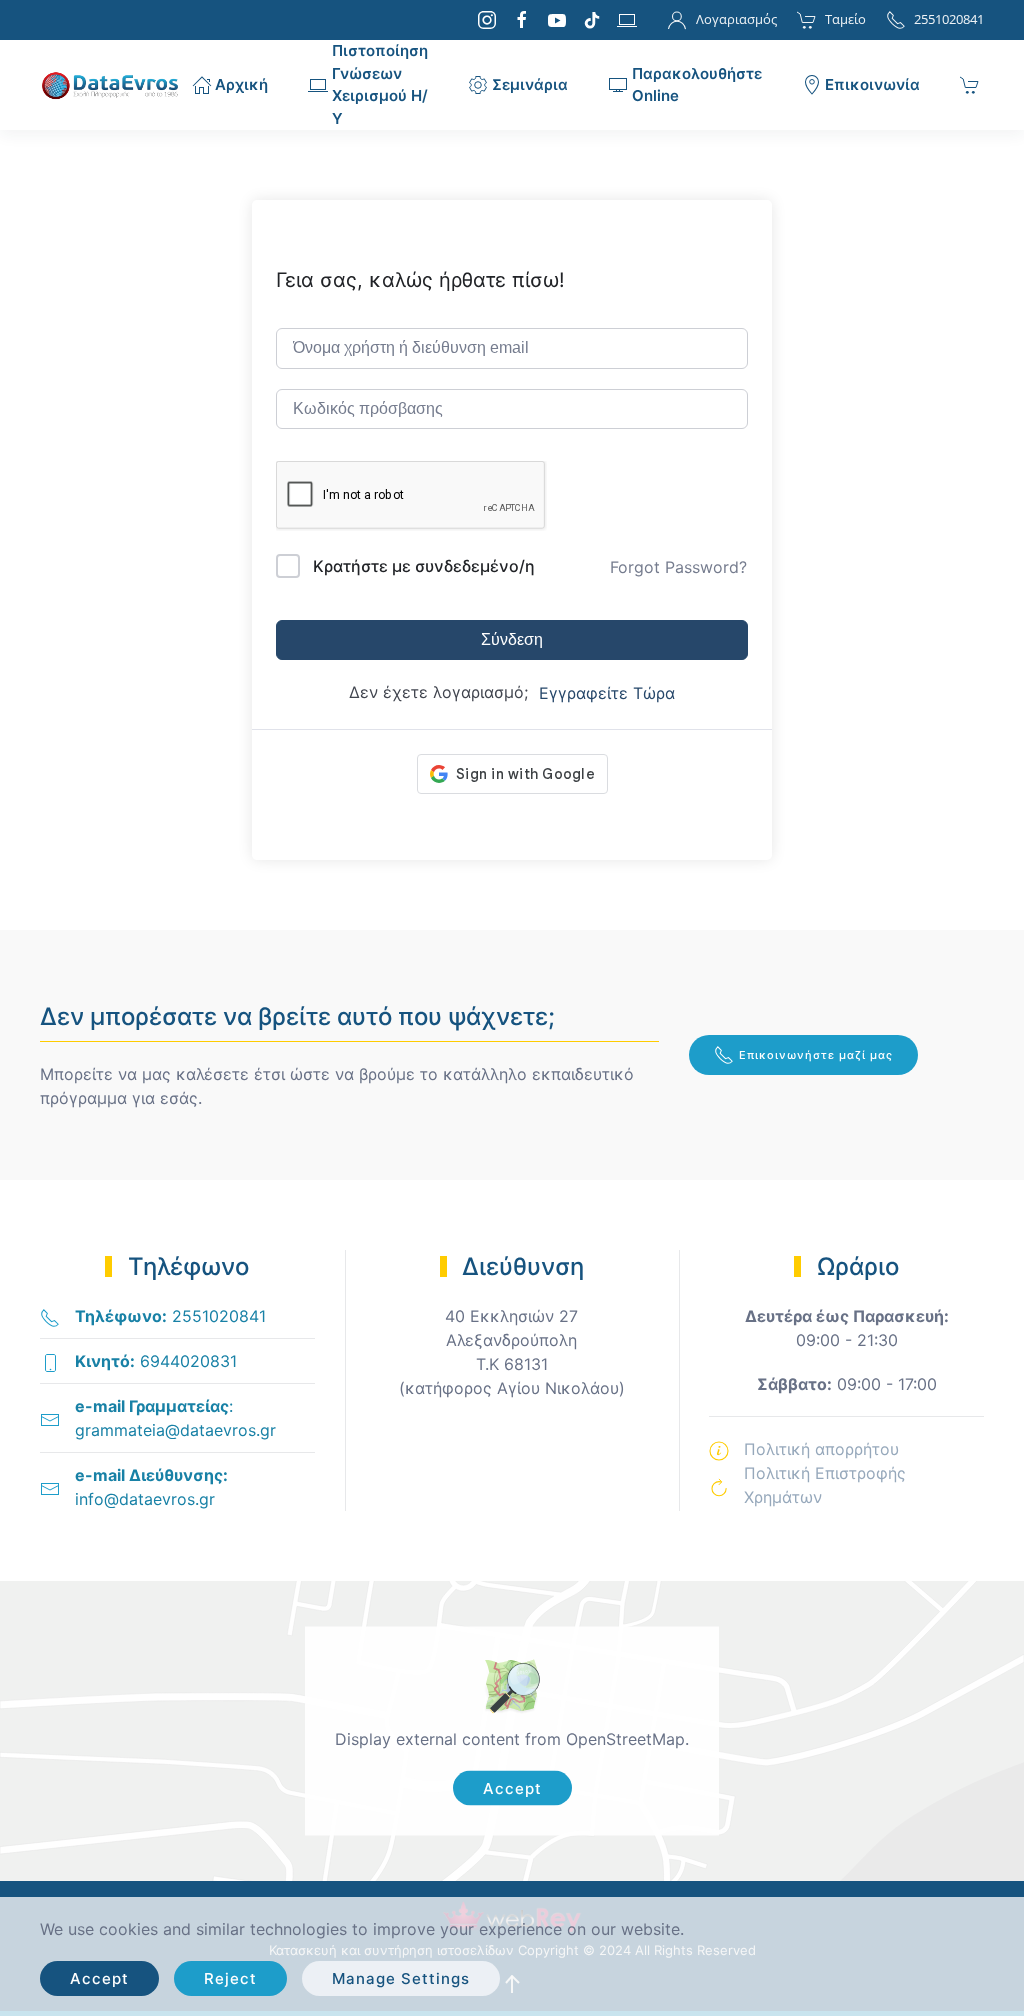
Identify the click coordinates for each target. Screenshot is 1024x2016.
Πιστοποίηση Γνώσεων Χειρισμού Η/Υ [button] (380, 84)
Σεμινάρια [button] (530, 84)
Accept (512, 1788)
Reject (230, 1978)
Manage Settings (401, 1978)
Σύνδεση (512, 639)
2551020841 (949, 19)
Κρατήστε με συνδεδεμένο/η (424, 566)
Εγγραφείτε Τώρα (607, 693)
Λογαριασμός (736, 19)
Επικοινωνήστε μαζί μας (816, 1055)
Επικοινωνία (872, 84)
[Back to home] (116, 85)
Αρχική (241, 84)
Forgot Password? (678, 567)
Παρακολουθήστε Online (697, 85)
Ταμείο (845, 19)
